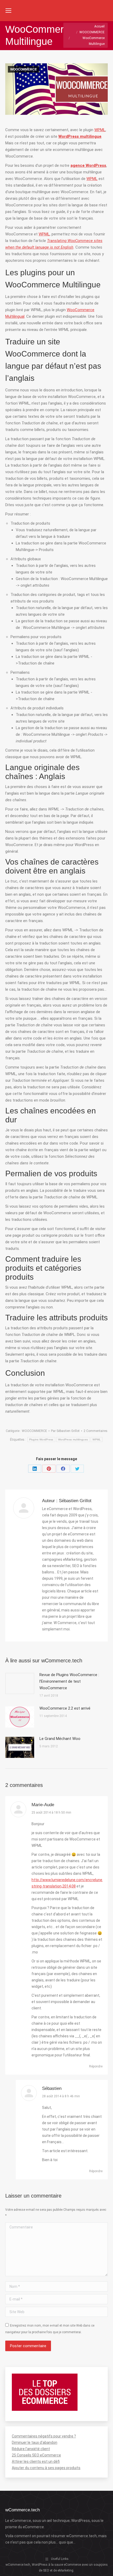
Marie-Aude (43, 1805)
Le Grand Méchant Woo (60, 1739)
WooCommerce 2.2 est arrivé (65, 1708)
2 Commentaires (96, 1431)
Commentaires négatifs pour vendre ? (44, 2436)
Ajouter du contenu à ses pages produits (46, 2468)
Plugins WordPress (41, 1439)
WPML (100, 130)
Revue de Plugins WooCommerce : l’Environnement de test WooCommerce (69, 1681)
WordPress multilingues (73, 1439)
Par (65, 1431)
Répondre (96, 2066)
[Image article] (20, 1683)
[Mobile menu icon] (8, 11)
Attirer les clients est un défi (36, 2461)
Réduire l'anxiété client (31, 2449)
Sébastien (52, 2088)
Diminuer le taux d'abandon (35, 2442)
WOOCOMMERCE (24, 69)
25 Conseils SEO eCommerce (36, 2455)
